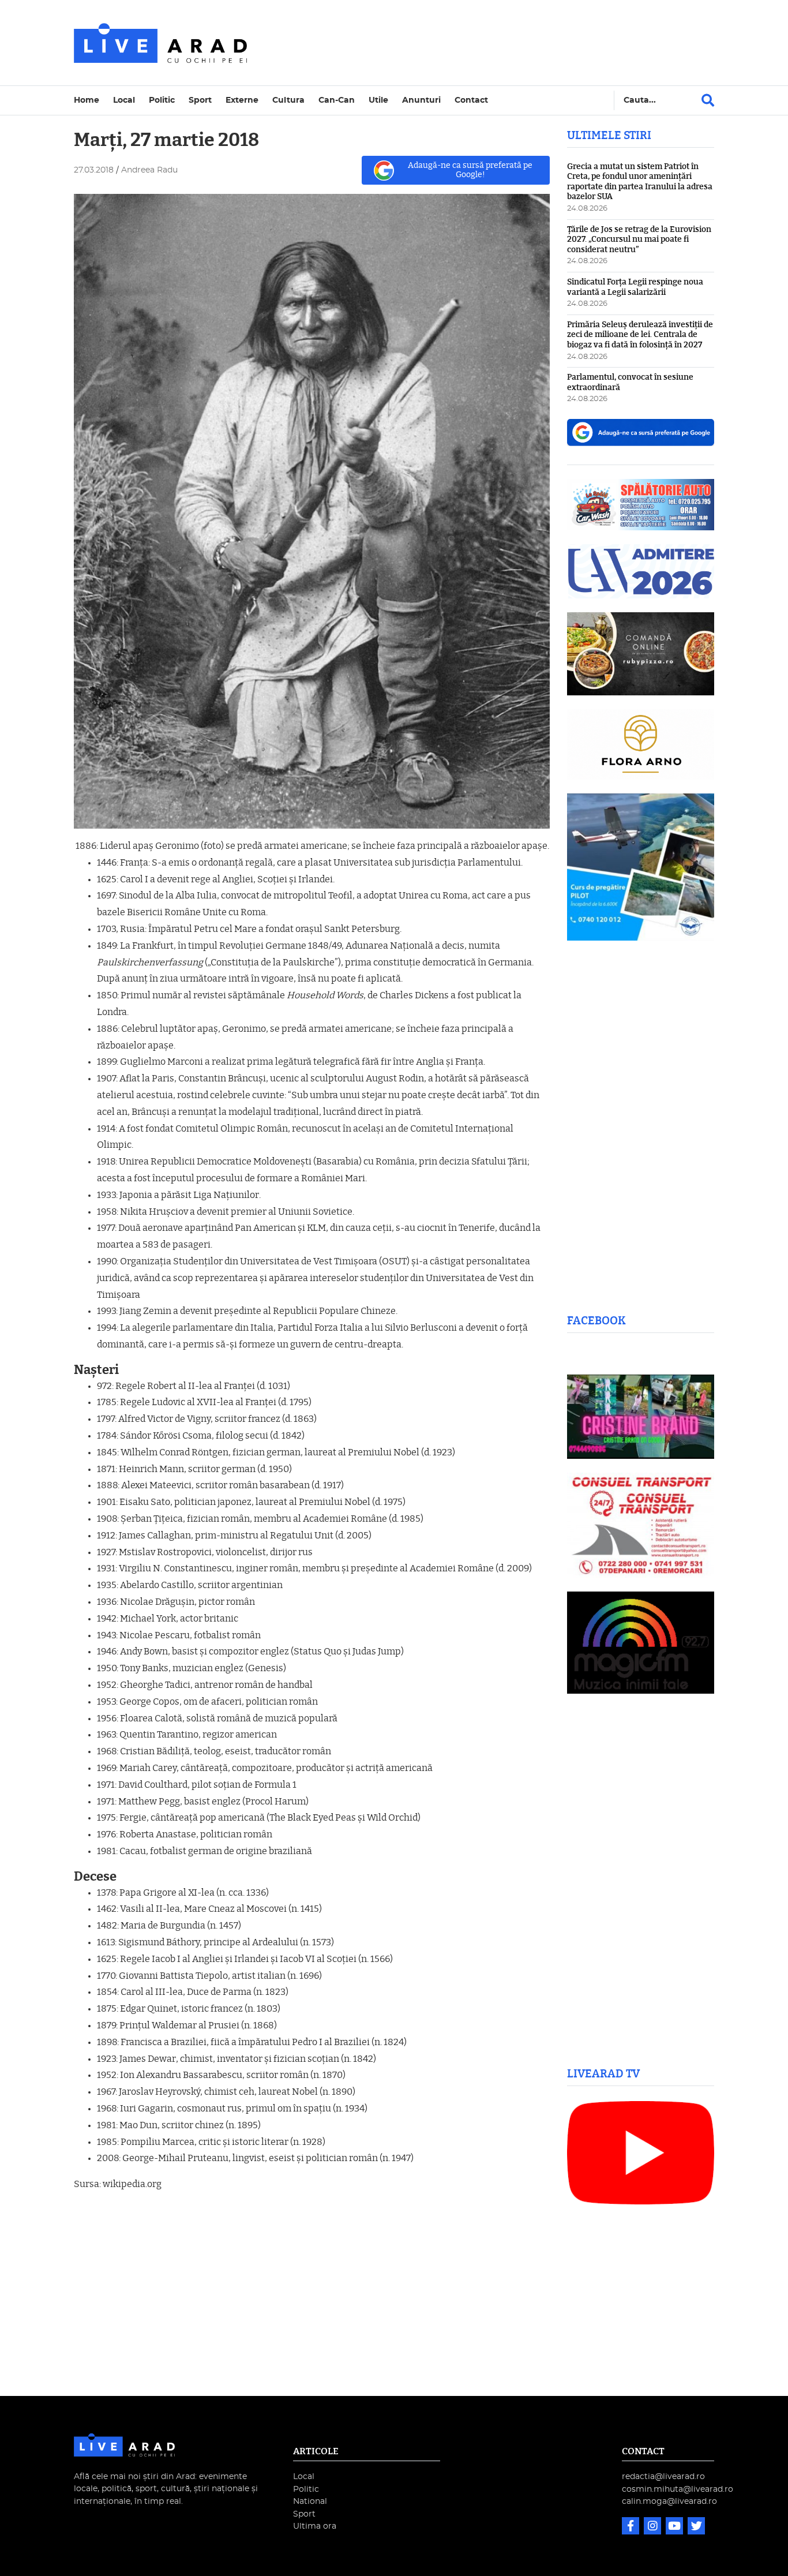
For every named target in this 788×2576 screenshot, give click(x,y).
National (310, 2501)
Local (124, 100)
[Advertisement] (494, 43)
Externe (242, 100)
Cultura (288, 100)
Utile (378, 100)
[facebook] (632, 2527)
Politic (162, 100)
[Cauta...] (708, 100)
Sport (200, 100)
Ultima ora (315, 2526)
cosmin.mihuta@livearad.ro (678, 2489)
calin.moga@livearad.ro (669, 2501)
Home (87, 100)
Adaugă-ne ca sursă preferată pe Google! (470, 170)
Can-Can (337, 100)
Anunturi (421, 100)
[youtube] (676, 2527)
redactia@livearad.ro (663, 2476)
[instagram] (654, 2527)
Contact (471, 100)
